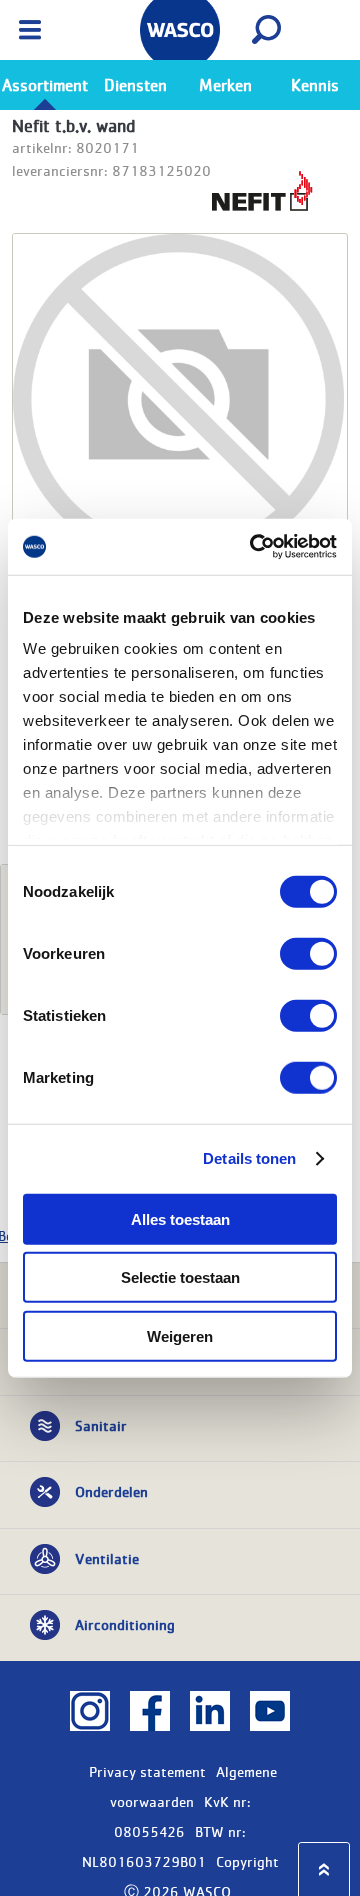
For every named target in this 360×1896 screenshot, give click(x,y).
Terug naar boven (324, 1869)
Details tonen (249, 1158)
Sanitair (101, 1425)
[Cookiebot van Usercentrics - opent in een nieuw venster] (254, 547)
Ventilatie (107, 1558)
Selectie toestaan (180, 1277)
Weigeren (180, 1335)
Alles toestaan (180, 1218)
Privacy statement (147, 1771)
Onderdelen (111, 1491)
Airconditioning (125, 1624)
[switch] (308, 953)
